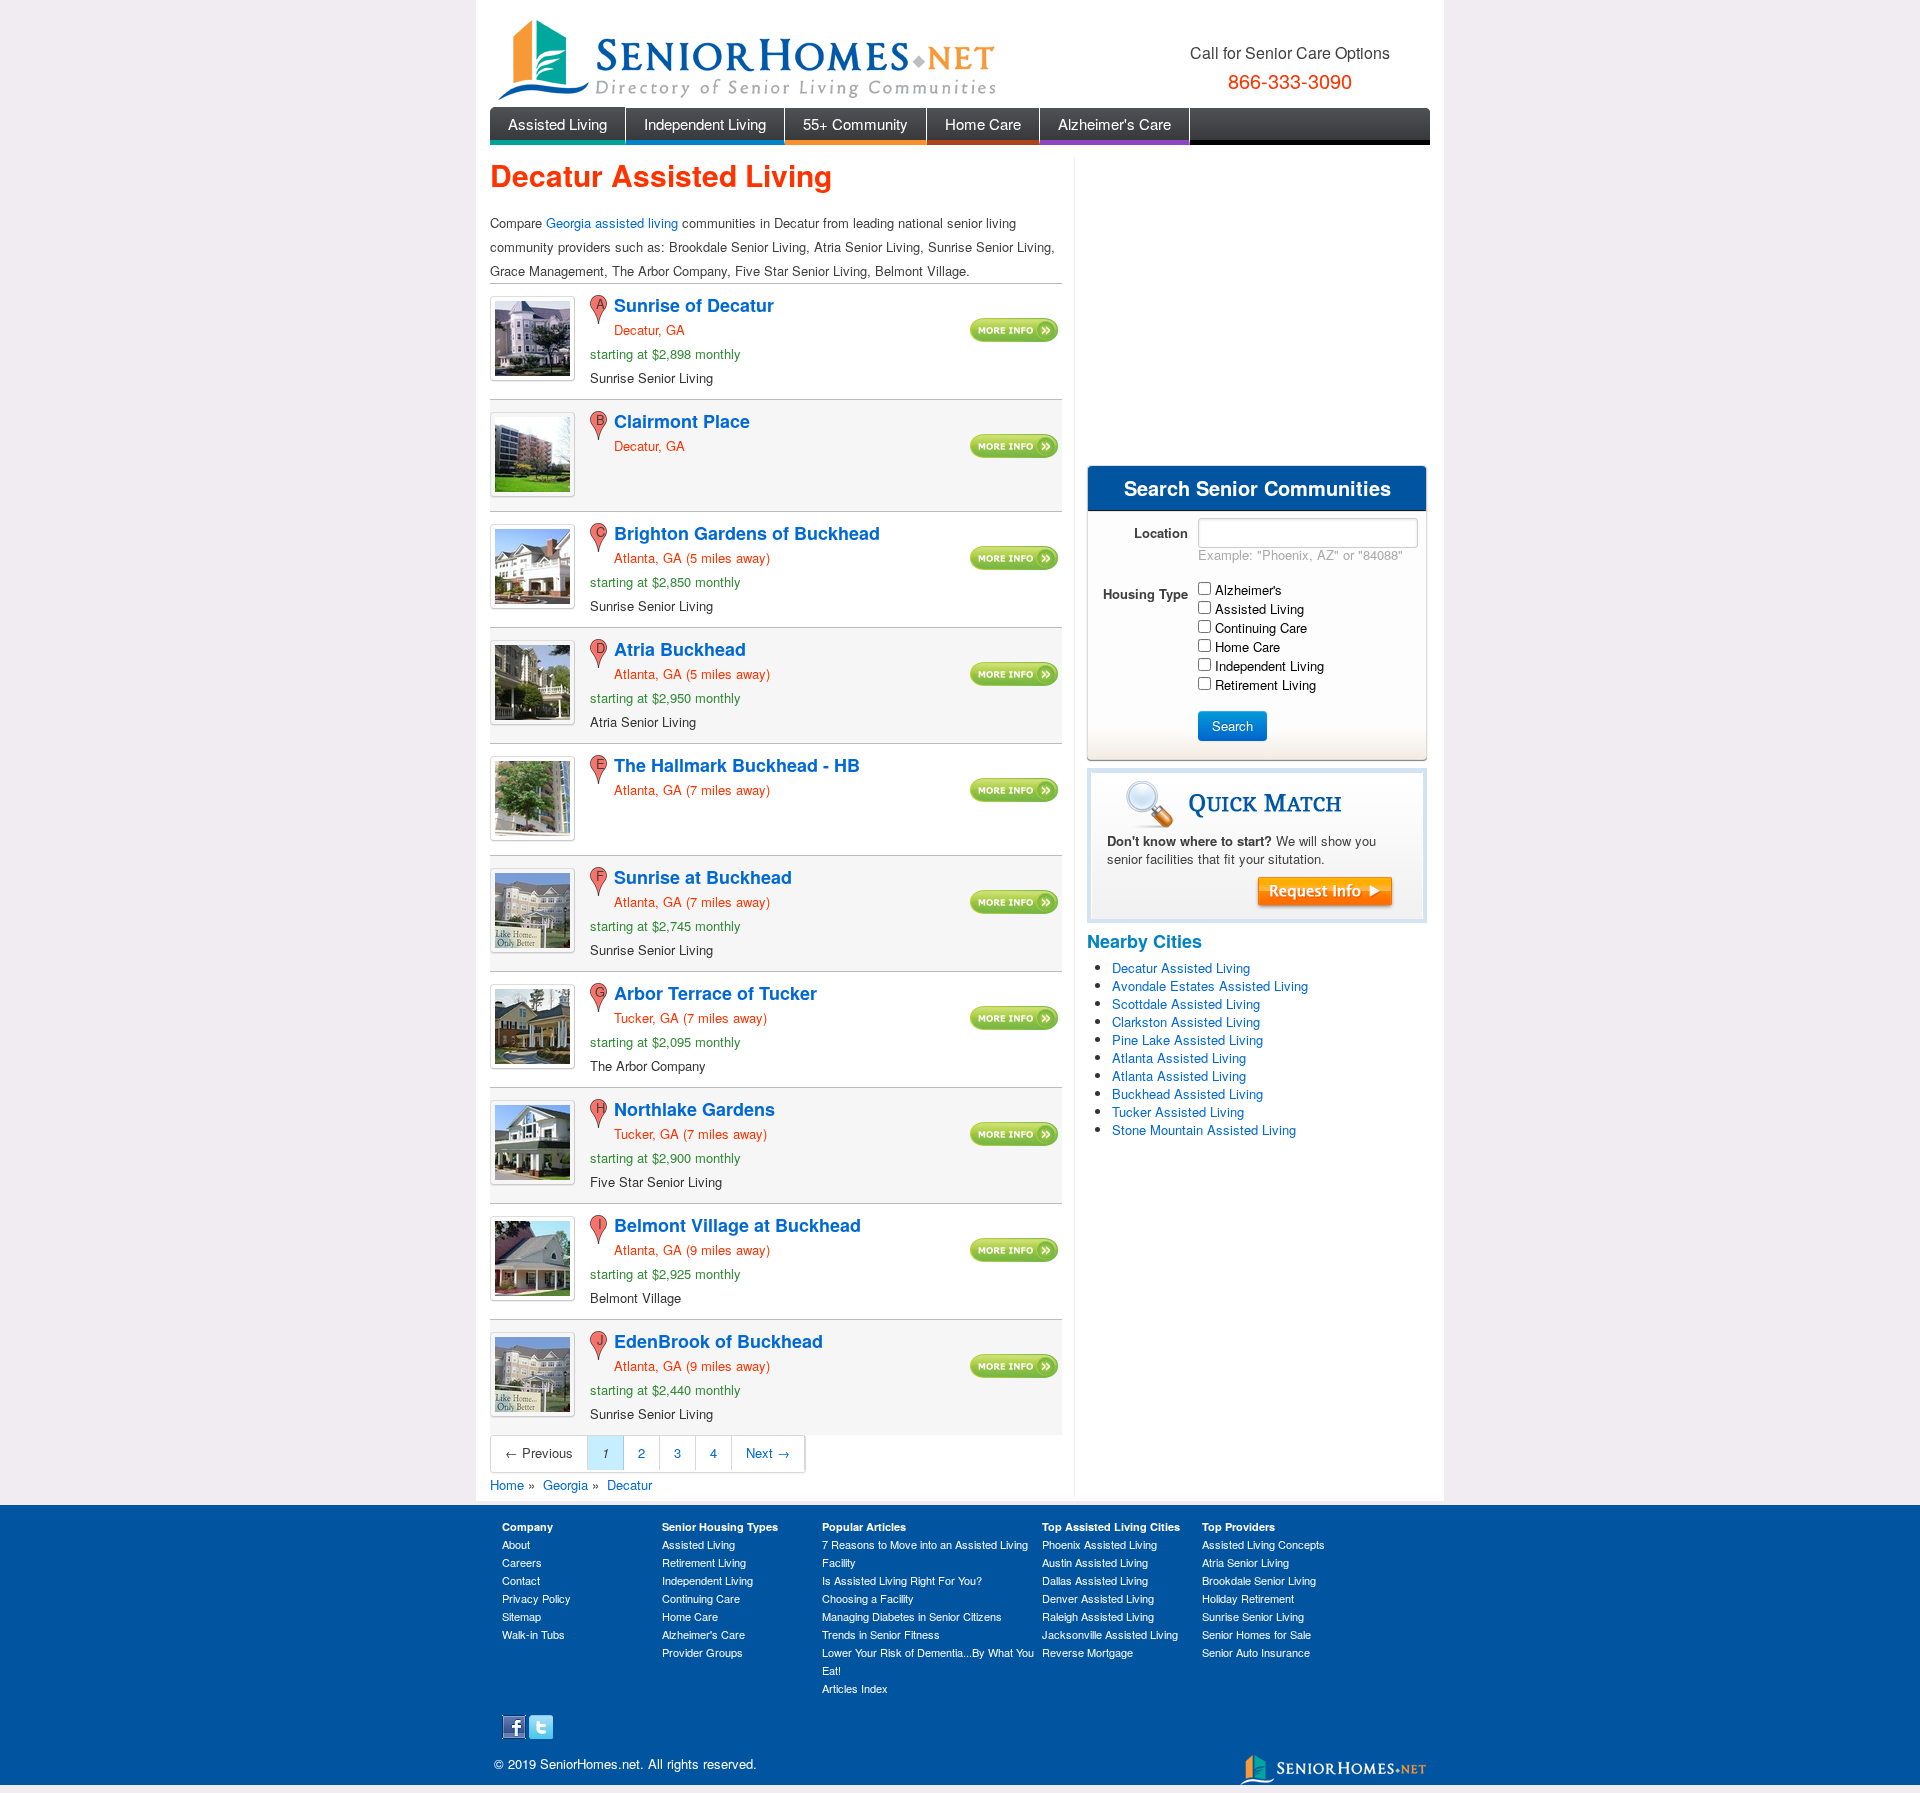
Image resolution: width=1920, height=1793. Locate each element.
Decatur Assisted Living (1181, 967)
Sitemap (521, 1616)
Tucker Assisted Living (1178, 1111)
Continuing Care (701, 1598)
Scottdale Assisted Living (1186, 1003)
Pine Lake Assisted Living (1187, 1039)
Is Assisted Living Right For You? (902, 1580)
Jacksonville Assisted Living (1110, 1634)
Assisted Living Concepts (1263, 1544)
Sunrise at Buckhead (703, 877)
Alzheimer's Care (1114, 123)
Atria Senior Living (1245, 1562)
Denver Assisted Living (1098, 1598)
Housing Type (1145, 593)
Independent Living (705, 123)
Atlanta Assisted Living (1179, 1057)
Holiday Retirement (1248, 1598)
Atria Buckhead (680, 649)
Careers (522, 1562)
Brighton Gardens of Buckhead (747, 533)
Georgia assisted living (612, 222)
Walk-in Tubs (533, 1634)
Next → (768, 1452)
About (516, 1544)
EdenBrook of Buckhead (718, 1341)
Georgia (565, 1484)
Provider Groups (702, 1652)
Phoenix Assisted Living (1099, 1544)
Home (507, 1484)
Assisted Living (557, 123)
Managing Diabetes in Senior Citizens (912, 1616)
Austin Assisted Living (1095, 1562)
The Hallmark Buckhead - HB (737, 765)
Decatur (629, 1484)
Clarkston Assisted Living (1186, 1021)
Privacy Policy (536, 1598)
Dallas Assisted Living (1095, 1580)
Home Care (983, 123)
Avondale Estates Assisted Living (1210, 985)
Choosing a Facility (868, 1598)
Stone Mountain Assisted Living (1204, 1129)
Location (1161, 532)
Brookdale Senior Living (1259, 1580)
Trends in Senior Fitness (881, 1634)
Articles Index (855, 1688)
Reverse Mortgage (1087, 1652)
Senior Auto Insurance (1256, 1652)
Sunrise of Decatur (694, 305)
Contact (521, 1580)
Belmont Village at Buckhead (737, 1225)
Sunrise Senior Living (1253, 1616)
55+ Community (855, 123)
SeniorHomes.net (590, 1763)
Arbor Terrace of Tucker (715, 993)
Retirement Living (704, 1562)
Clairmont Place (682, 421)
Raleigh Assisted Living (1098, 1616)
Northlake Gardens (694, 1109)
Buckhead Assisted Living (1187, 1093)
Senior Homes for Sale (1256, 1634)
